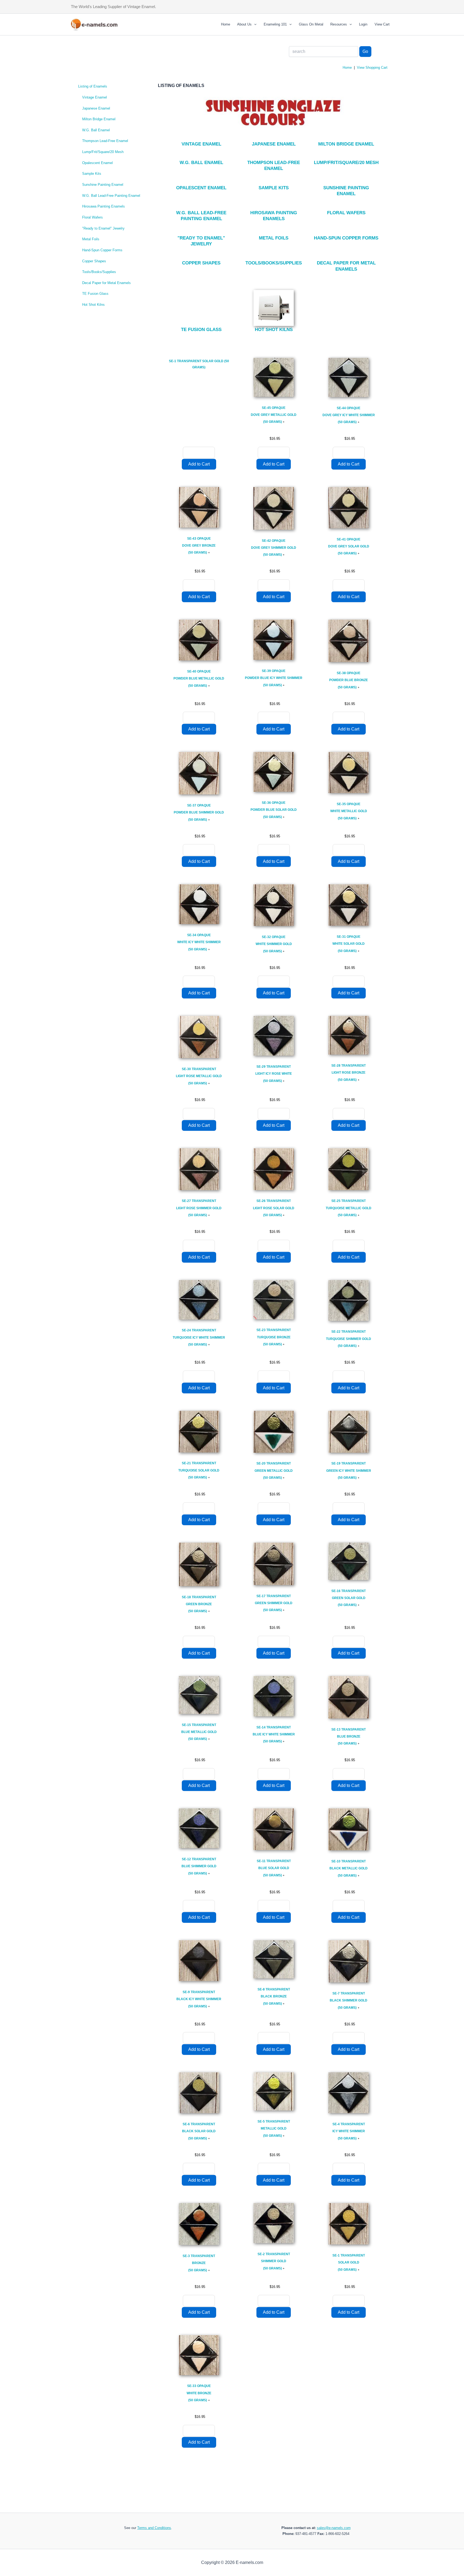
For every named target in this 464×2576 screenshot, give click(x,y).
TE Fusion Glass (95, 294)
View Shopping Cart (372, 68)
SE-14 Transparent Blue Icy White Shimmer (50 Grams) (274, 1734)
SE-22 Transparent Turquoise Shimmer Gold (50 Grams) (349, 1339)
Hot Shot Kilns (93, 305)
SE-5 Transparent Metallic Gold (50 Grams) (274, 2129)
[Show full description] (284, 422)
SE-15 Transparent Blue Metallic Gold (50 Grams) (199, 1732)
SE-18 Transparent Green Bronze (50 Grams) (199, 1604)
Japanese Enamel (96, 108)
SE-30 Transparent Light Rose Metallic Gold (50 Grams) (199, 1076)
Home (226, 24)
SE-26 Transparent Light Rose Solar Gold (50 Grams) (274, 1208)
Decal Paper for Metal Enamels (106, 283)
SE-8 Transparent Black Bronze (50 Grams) (274, 1997)
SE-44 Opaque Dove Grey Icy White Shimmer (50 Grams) (349, 415)
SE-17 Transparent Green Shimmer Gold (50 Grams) (274, 1603)
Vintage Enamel (95, 97)
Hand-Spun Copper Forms (102, 250)
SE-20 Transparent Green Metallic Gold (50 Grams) (274, 1471)
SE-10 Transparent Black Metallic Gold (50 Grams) (349, 1868)
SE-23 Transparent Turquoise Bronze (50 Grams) (274, 1337)
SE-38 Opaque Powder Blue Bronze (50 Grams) (349, 680)
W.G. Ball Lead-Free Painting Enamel (111, 196)
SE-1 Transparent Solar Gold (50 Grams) (349, 2263)
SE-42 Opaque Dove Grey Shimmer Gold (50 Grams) (274, 548)
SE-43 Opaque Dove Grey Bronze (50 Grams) (199, 546)
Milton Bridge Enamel (99, 119)
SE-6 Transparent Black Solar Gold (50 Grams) (199, 2131)
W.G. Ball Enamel (96, 130)
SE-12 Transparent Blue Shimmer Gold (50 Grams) (199, 1866)
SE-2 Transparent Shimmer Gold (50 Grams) (274, 2261)
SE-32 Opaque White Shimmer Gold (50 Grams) (274, 944)
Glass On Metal (311, 24)
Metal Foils (91, 239)
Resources (339, 24)
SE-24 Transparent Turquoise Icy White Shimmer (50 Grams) (199, 1337)
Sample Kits (92, 174)
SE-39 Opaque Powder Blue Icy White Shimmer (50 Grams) (274, 678)
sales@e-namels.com (334, 2528)
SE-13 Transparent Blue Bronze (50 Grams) (349, 1737)
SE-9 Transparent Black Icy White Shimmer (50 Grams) (199, 1999)
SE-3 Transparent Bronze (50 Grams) (199, 2263)
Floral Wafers (93, 217)
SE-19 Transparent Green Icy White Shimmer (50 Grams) (349, 1471)
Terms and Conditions (154, 2528)
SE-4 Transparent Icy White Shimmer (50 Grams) (349, 2131)
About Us (244, 24)
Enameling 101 (275, 24)
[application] (254, 24)
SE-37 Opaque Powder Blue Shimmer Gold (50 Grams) (199, 813)
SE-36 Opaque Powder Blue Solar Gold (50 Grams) (274, 810)
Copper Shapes (94, 261)
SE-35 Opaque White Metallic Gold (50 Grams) (349, 811)
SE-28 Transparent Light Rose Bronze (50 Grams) (349, 1073)
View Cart (382, 24)
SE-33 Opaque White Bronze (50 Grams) (199, 2393)
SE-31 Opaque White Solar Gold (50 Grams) (349, 944)
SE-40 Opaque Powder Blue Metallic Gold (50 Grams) (199, 679)
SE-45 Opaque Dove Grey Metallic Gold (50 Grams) (274, 415)
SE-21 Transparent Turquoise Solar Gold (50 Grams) (199, 1470)
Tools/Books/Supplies (99, 272)
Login (363, 24)
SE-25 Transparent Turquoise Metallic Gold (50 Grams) (349, 1208)
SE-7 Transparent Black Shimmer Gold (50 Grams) (349, 2001)
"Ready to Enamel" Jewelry (103, 228)
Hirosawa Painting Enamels (104, 206)
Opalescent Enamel (97, 163)
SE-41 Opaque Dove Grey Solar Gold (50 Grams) (349, 546)
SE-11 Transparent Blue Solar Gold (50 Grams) (274, 1868)
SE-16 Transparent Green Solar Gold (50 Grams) (349, 1598)
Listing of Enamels (93, 86)
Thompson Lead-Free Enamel (105, 141)
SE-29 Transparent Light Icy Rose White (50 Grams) (274, 1074)
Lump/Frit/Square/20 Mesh (103, 152)
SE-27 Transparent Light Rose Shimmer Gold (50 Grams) (199, 1208)
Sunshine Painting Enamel (103, 185)
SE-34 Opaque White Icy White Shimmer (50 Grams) (199, 942)
